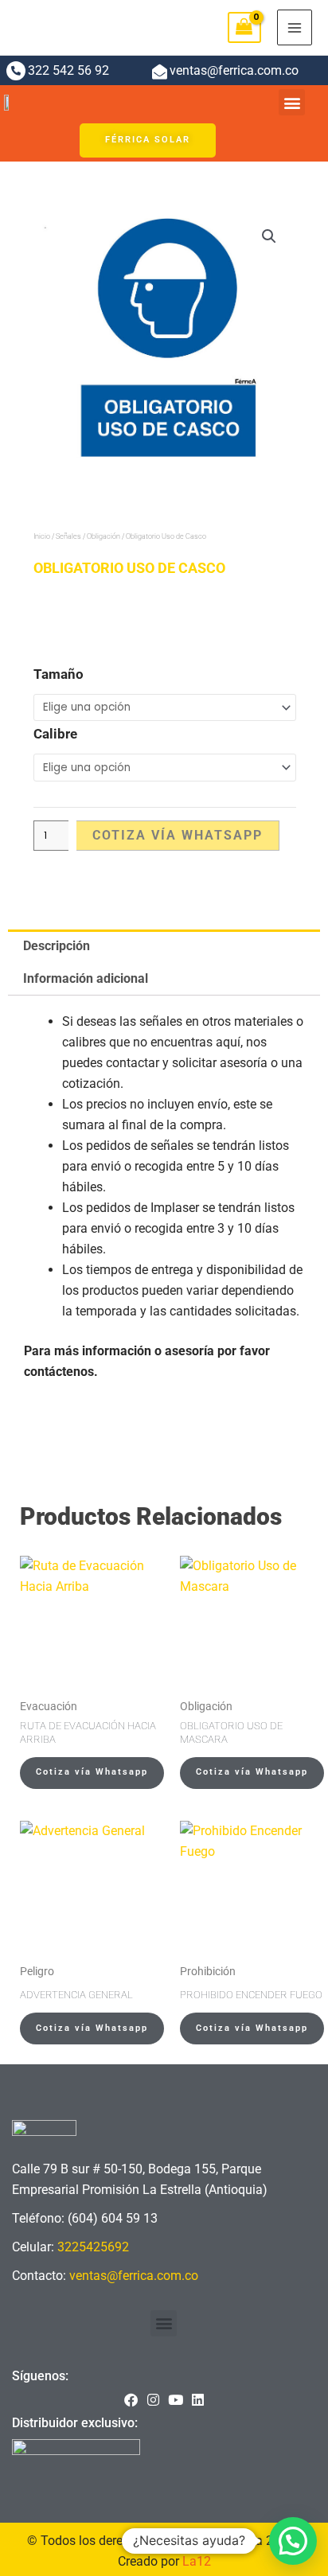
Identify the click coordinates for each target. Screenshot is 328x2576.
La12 (197, 2561)
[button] (292, 102)
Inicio (42, 536)
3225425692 (93, 2247)
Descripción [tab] (57, 946)
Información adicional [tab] (86, 978)
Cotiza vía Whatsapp (178, 835)
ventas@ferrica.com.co (134, 2276)
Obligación (103, 536)
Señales (68, 536)
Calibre (55, 734)
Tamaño (59, 674)
